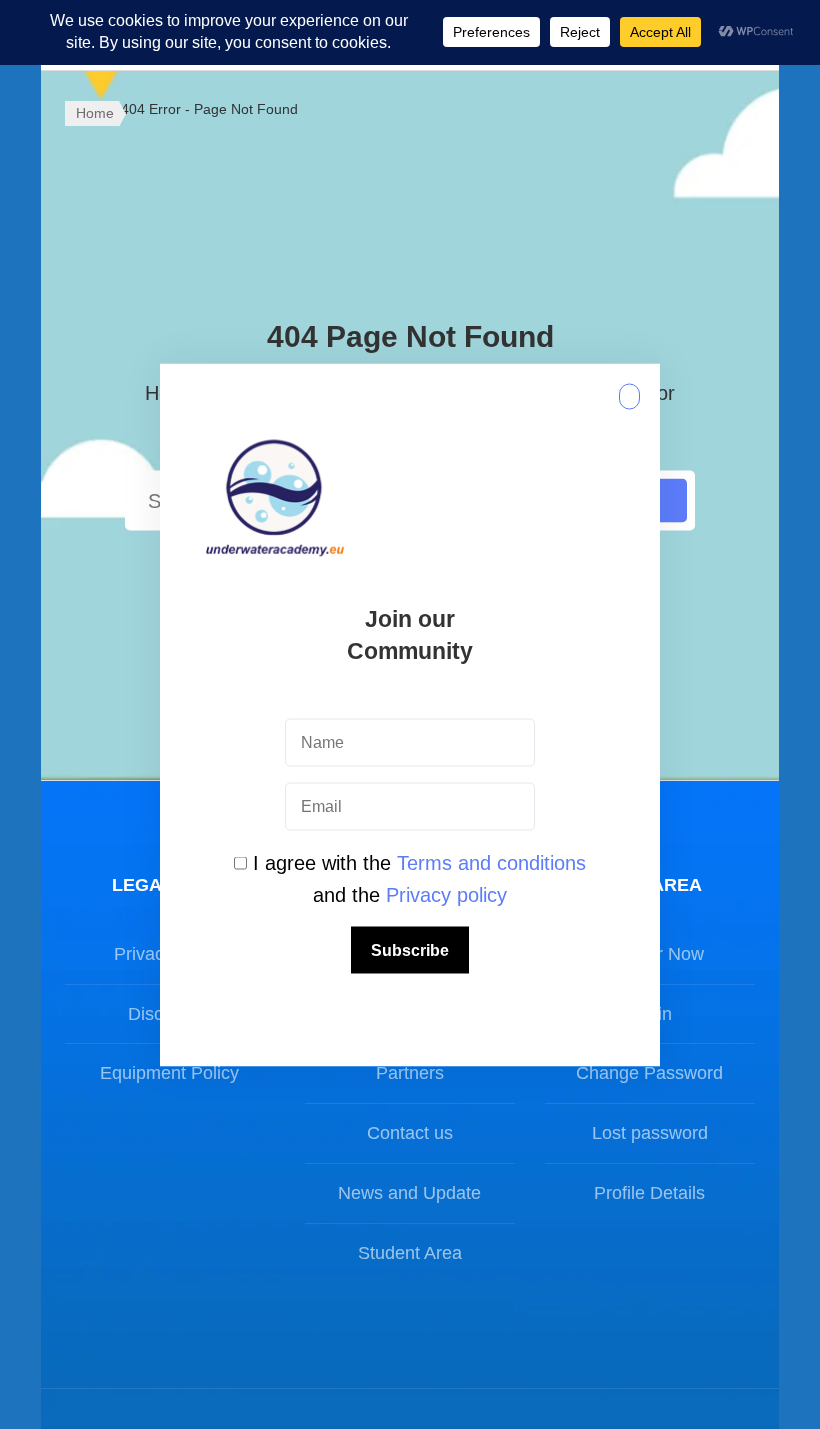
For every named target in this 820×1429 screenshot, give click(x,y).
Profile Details (649, 1193)
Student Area (410, 1253)
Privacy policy (446, 894)
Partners (410, 1073)
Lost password (650, 1133)
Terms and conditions (491, 862)
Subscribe (410, 949)
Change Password (649, 1073)
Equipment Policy (169, 1073)
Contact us (410, 1133)
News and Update (409, 1193)
